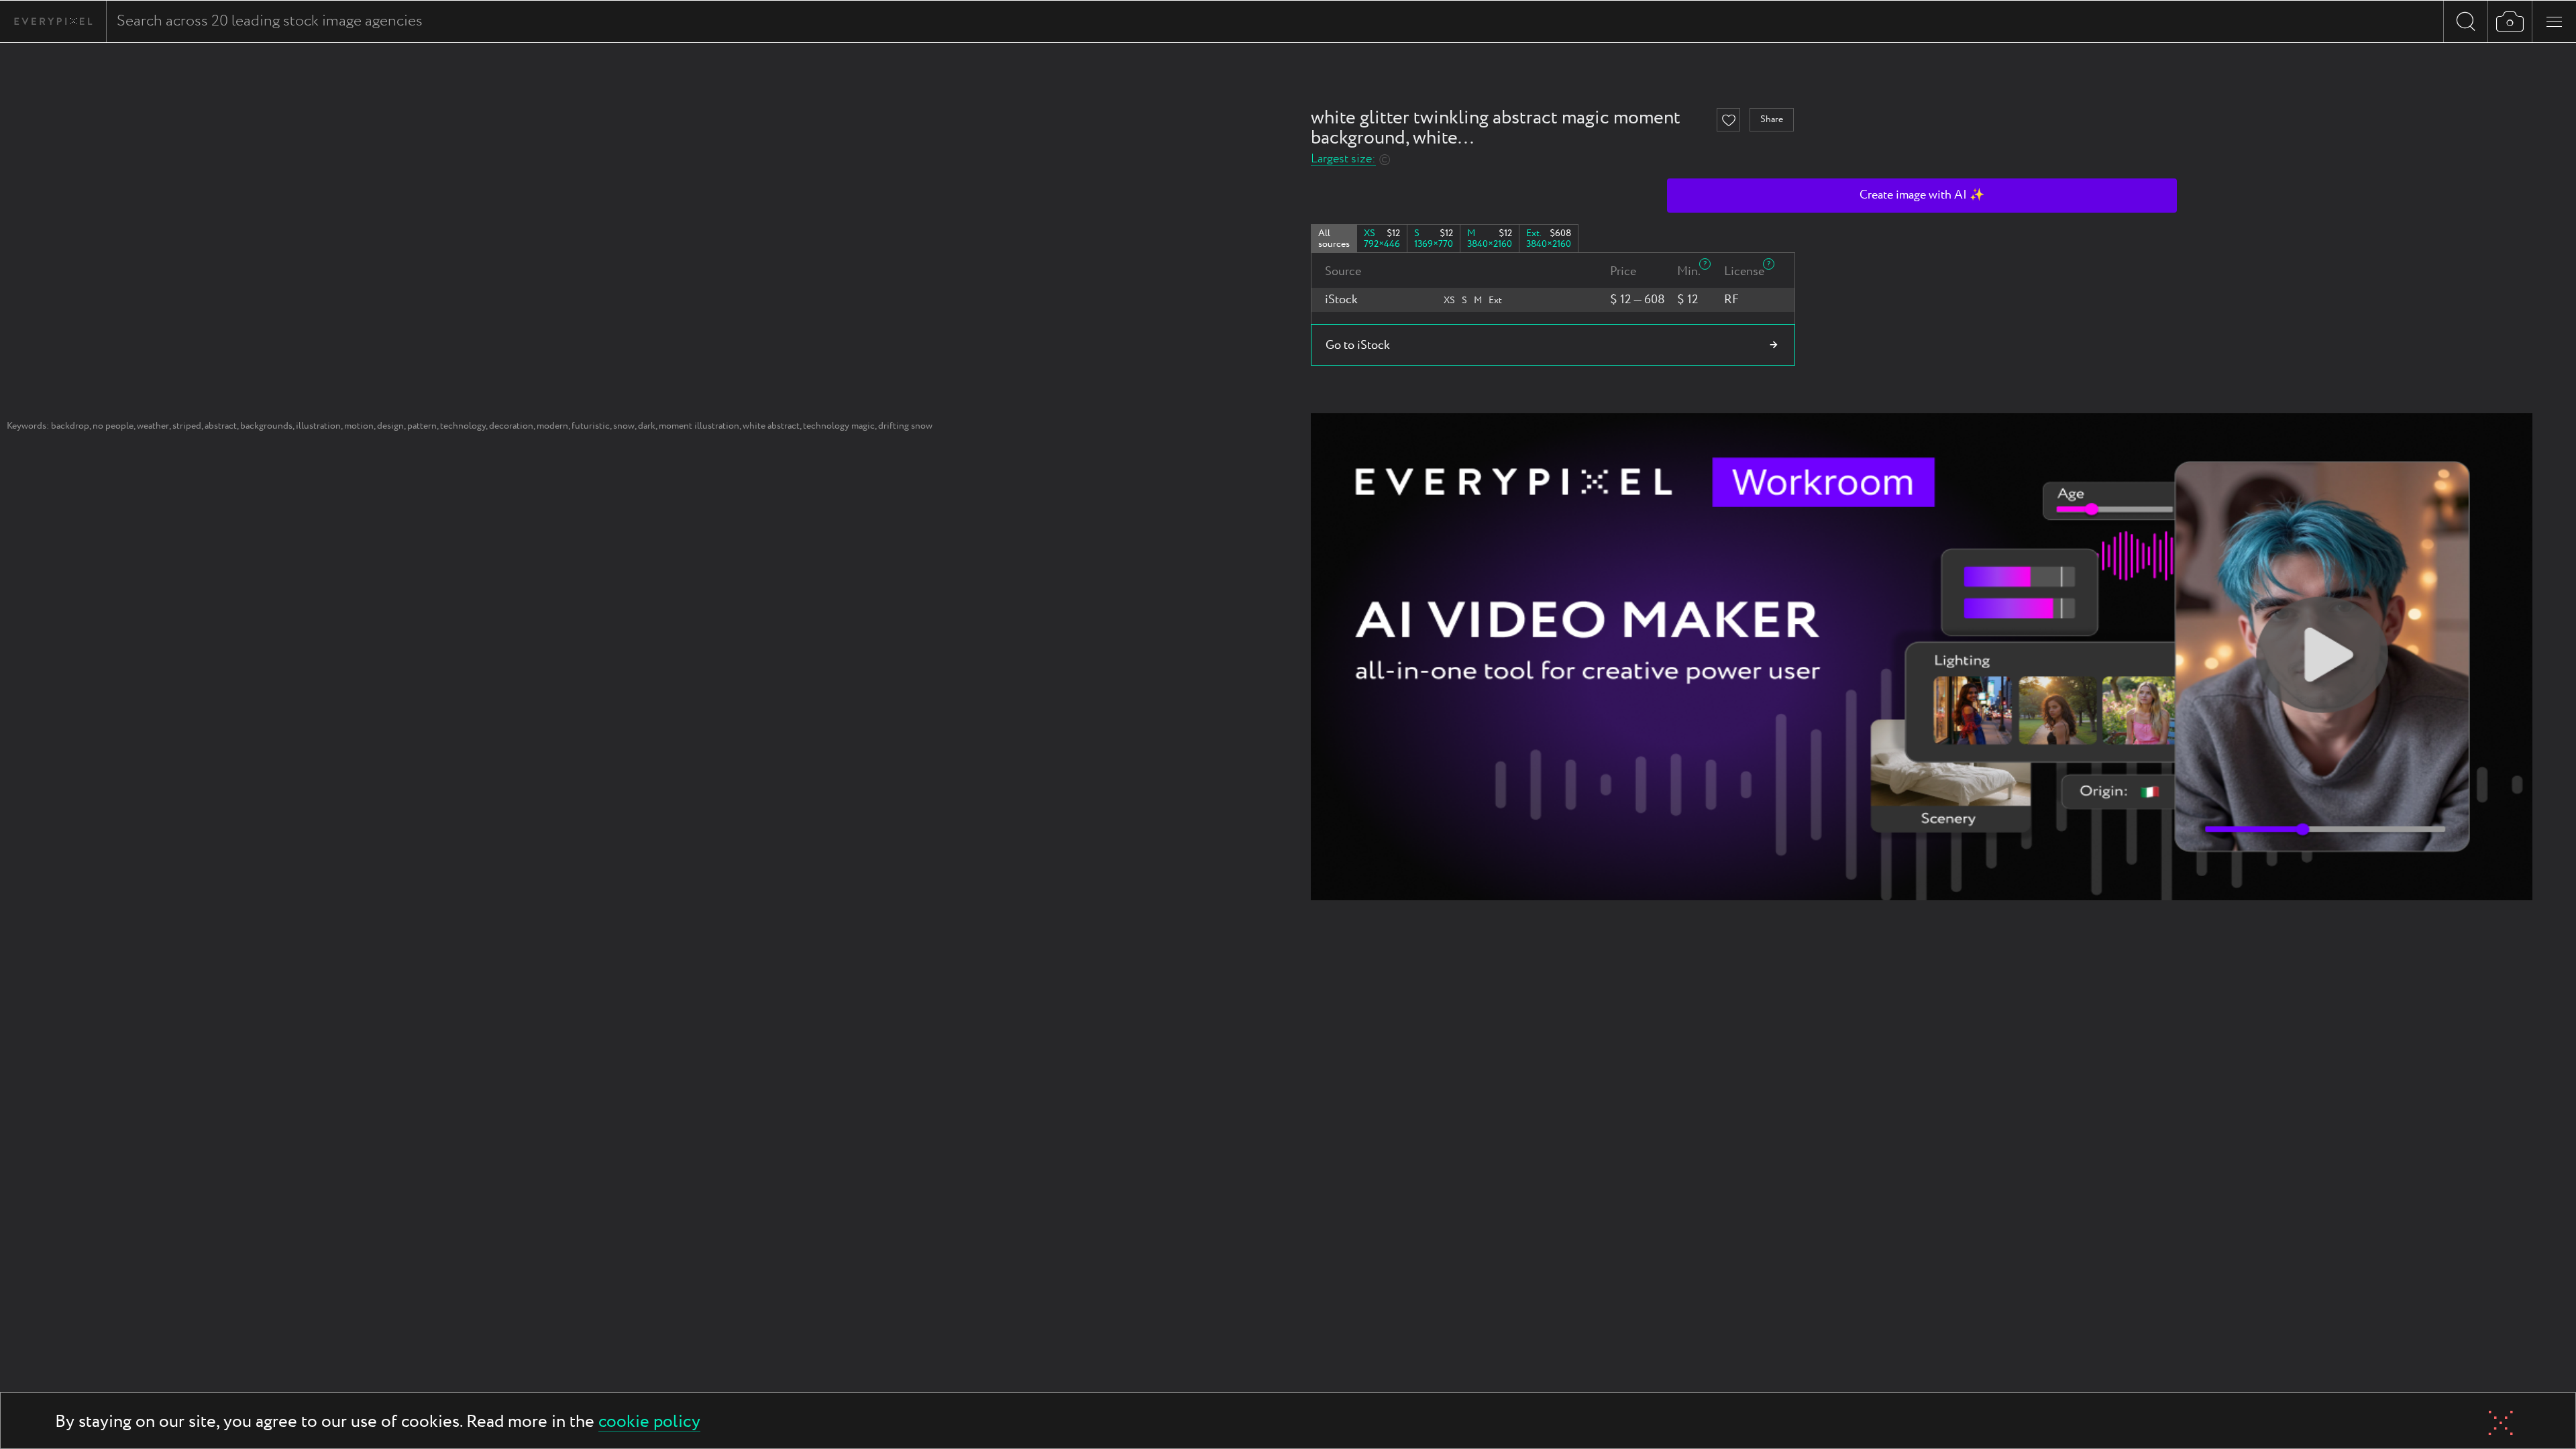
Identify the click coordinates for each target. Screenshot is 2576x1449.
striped (187, 426)
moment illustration (699, 426)
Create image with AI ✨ (1922, 195)
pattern (422, 426)
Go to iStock (1358, 345)
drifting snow (905, 426)
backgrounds (266, 426)
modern (552, 426)
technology (463, 426)
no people (113, 426)
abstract (221, 426)
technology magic (839, 426)
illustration (318, 426)
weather (153, 426)
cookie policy (649, 1423)
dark (647, 426)
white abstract (771, 426)
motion (359, 426)
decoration (511, 426)
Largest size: (1343, 159)
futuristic (591, 426)
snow (624, 426)
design (390, 426)
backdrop (70, 426)
